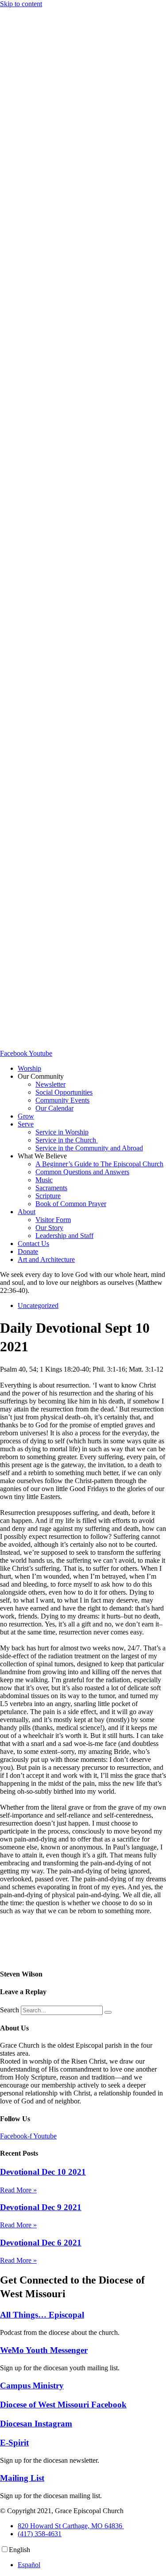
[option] (92, 2565)
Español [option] (29, 2565)
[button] (92, 1077)
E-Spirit (14, 2443)
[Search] (108, 2012)
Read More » (18, 2190)
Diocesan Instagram (36, 2424)
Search (10, 2010)
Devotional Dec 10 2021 (43, 2172)
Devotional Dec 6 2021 (41, 2243)
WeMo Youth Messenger (44, 2350)
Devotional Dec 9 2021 (41, 2207)
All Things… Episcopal (42, 2315)
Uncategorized (38, 1305)
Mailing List (22, 2478)
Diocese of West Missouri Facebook (63, 2405)
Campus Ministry (32, 2386)
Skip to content (21, 4)
